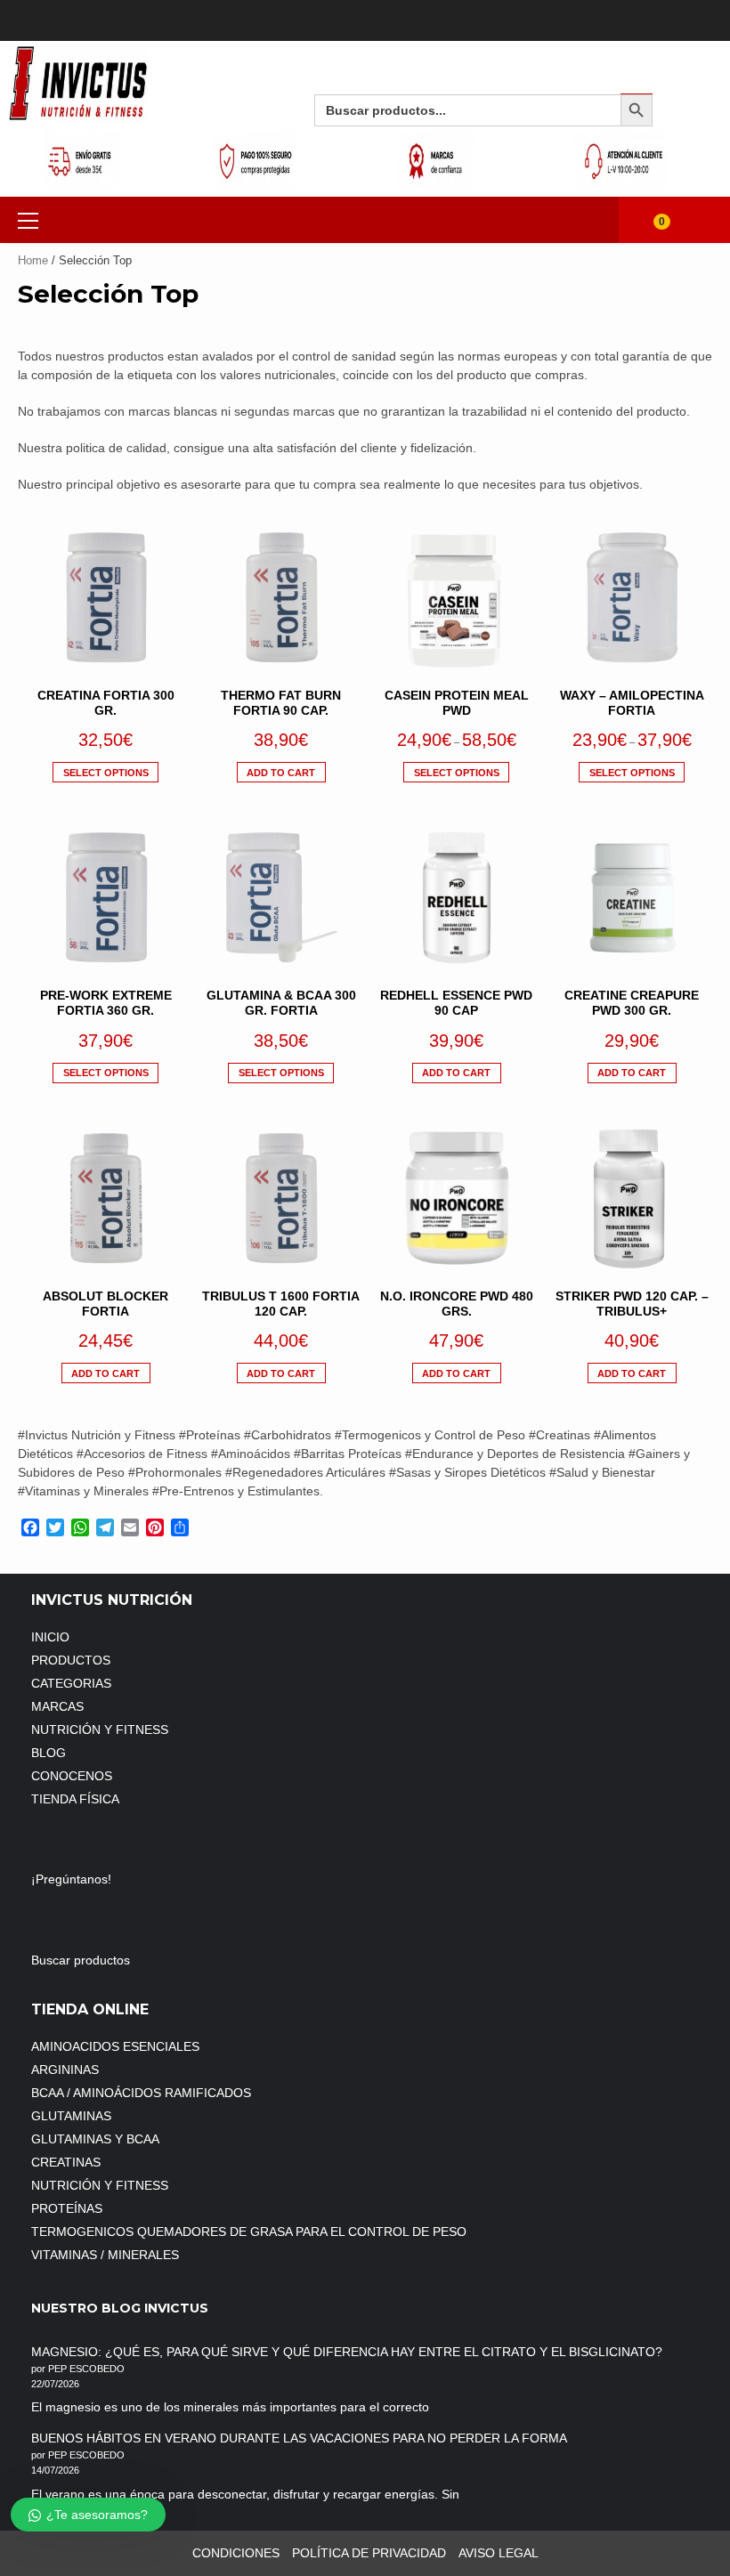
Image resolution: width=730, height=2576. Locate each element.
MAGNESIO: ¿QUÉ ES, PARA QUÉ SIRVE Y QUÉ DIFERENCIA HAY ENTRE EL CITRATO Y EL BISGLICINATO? (347, 2352)
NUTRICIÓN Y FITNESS (100, 1729)
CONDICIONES (236, 2553)
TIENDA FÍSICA (75, 1799)
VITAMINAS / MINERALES (105, 2255)
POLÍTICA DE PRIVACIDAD (369, 2553)
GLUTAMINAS (71, 2116)
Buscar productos (81, 1960)
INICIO (50, 1637)
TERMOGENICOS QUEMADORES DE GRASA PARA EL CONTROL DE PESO (249, 2232)
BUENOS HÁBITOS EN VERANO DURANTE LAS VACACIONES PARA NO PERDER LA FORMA (299, 2438)
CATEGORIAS (71, 1683)
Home (33, 260)
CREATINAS (66, 2162)
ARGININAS (65, 2070)
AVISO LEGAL (499, 2553)
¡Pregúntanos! (73, 1879)
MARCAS (57, 1706)
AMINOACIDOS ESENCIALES (115, 2046)
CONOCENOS (72, 1776)
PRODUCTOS (71, 1660)
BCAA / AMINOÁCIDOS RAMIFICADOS (141, 2093)
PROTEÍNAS (67, 2208)
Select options (106, 773)
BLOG (49, 1753)
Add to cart (281, 773)
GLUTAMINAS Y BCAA (95, 2139)
